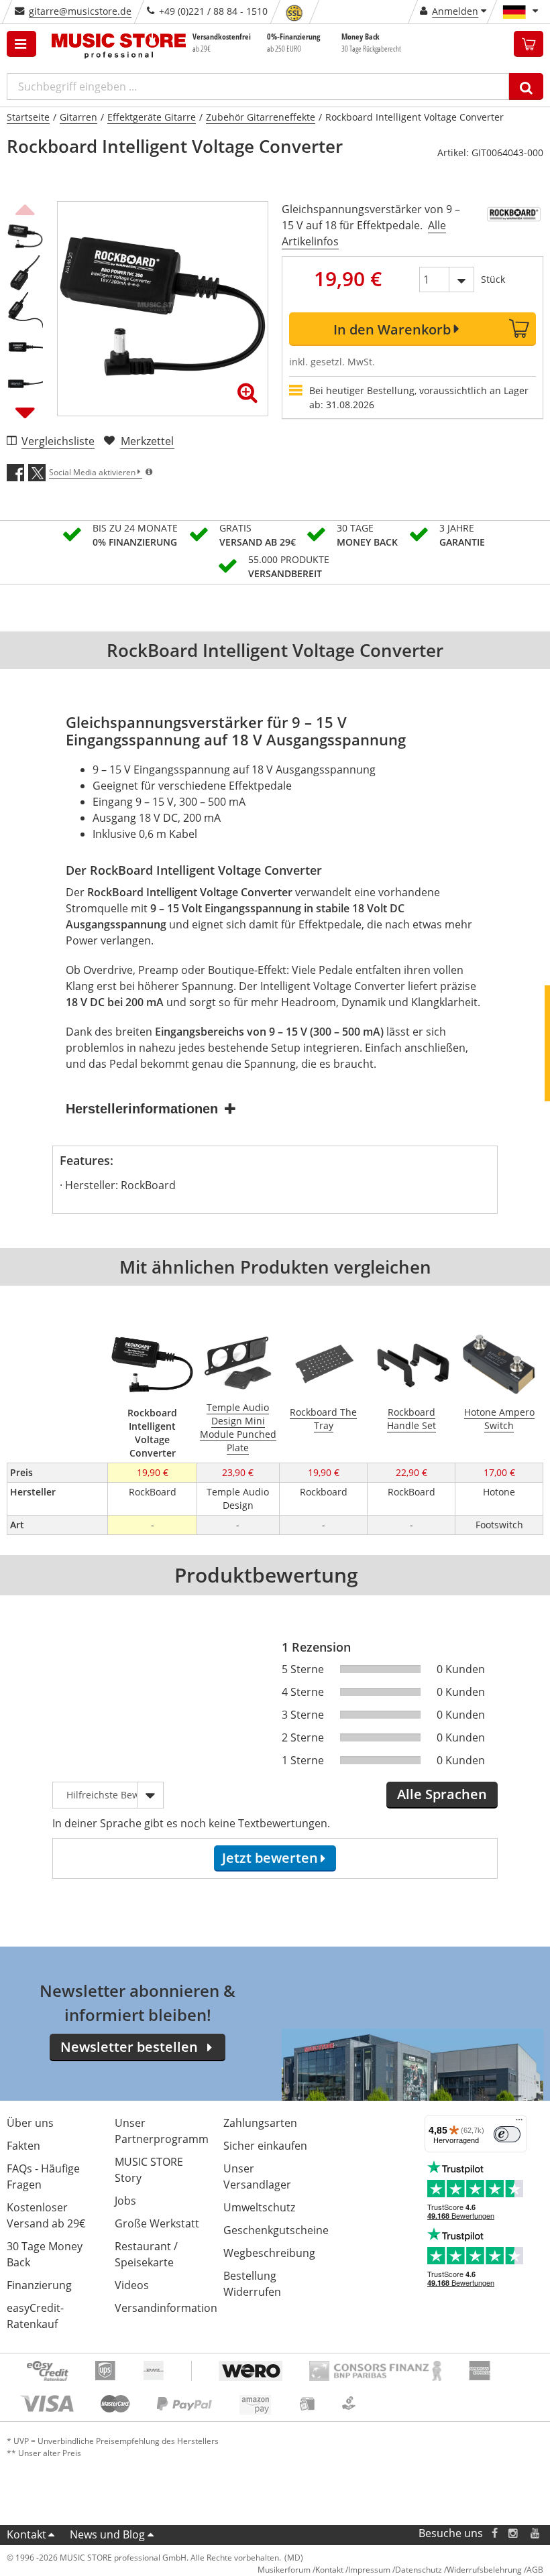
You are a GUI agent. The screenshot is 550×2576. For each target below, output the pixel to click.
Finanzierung (39, 2285)
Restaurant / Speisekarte (146, 2254)
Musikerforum (284, 2570)
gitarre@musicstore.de (80, 11)
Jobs (125, 2201)
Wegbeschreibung (269, 2253)
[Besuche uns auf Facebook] (495, 2533)
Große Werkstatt (157, 2223)
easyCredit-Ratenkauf (35, 2316)
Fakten (23, 2146)
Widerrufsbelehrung (484, 2570)
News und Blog (107, 2534)
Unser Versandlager (257, 2176)
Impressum (369, 2570)
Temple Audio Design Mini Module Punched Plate (238, 1427)
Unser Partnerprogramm (162, 2131)
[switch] (507, 2134)
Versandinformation (166, 2308)
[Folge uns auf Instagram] (514, 2533)
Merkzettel (147, 441)
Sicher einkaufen (265, 2146)
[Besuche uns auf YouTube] (536, 2533)
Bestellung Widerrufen (252, 2284)
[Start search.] (526, 86)
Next (25, 412)
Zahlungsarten (260, 2123)
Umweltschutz (259, 2207)
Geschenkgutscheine (276, 2230)
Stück (493, 279)
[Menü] (519, 2123)
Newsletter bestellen (129, 2047)
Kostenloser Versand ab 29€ (46, 2215)
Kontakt (26, 2534)
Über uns (30, 2123)
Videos (132, 2285)
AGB (535, 2570)
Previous (25, 208)
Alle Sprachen (442, 1794)
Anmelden (455, 11)
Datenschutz (419, 2570)
